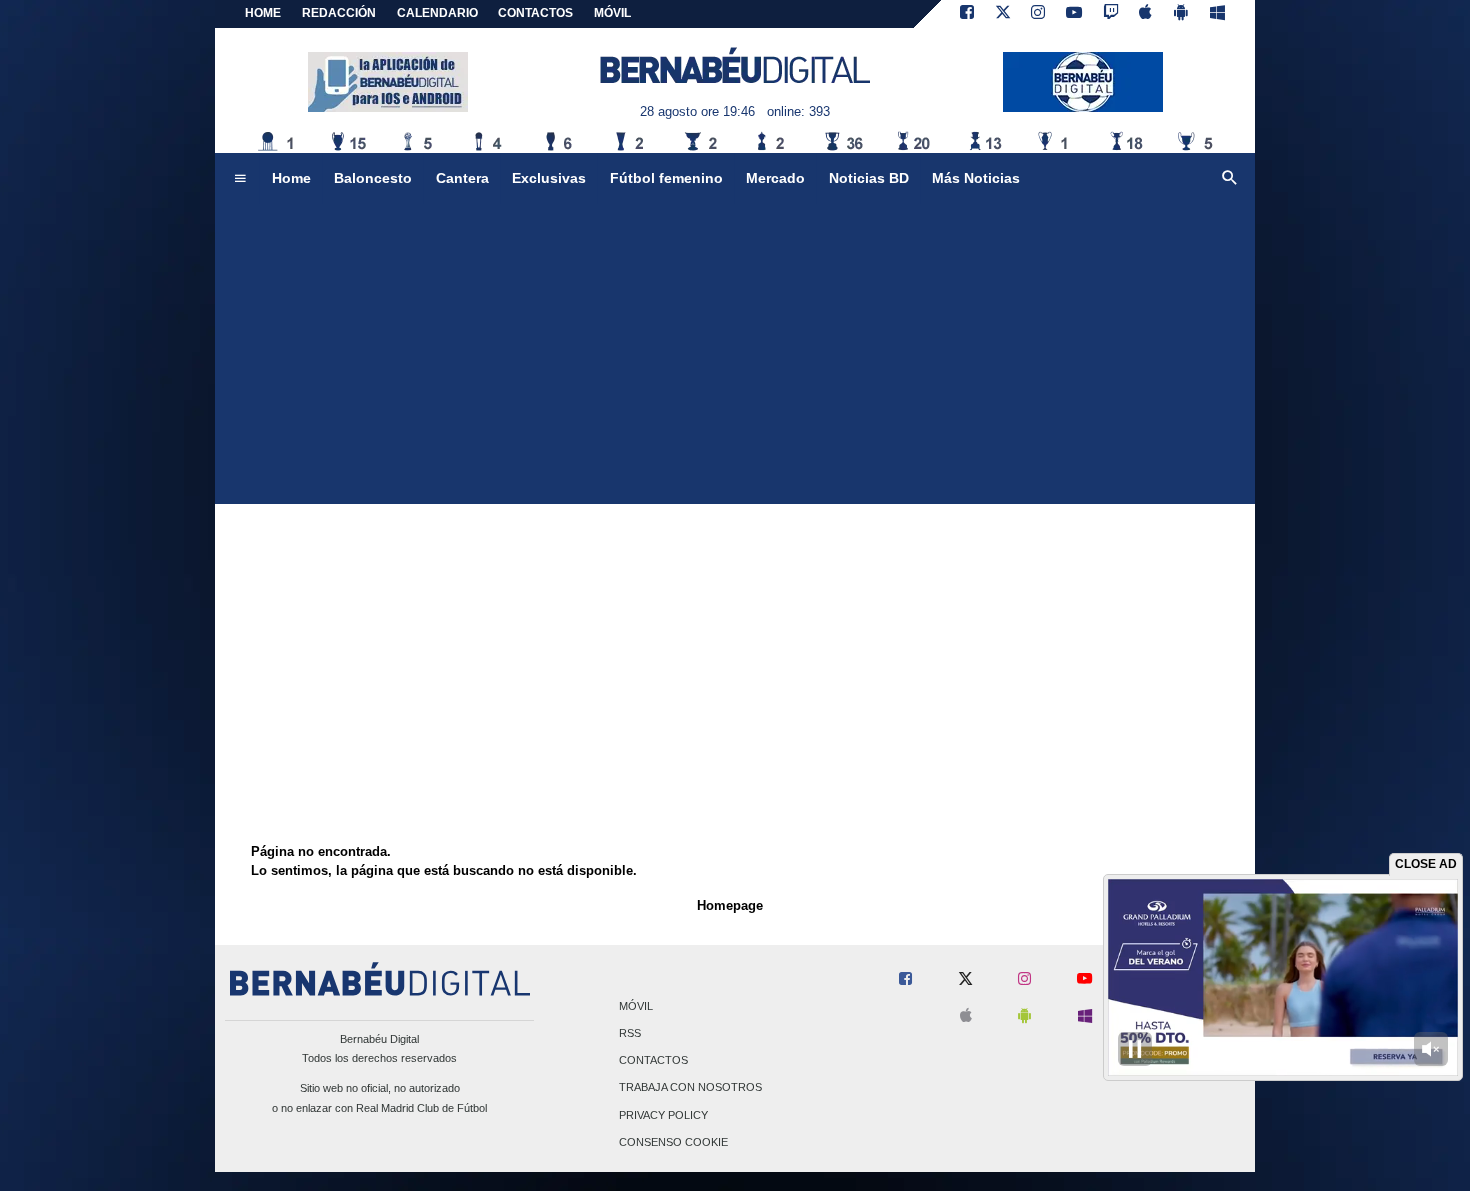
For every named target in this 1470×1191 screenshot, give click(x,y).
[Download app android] (1181, 14)
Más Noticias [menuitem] (976, 178)
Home (263, 13)
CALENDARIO (437, 13)
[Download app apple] (1146, 14)
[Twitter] (1003, 14)
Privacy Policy (663, 1115)
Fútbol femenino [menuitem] (666, 178)
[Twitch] (1111, 14)
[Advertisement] (735, 354)
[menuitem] (240, 179)
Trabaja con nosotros (690, 1088)
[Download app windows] (1217, 14)
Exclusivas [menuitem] (549, 178)
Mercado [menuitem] (775, 178)
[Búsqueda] (1230, 179)
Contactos (653, 1061)
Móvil (636, 1006)
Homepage (730, 905)
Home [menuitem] (291, 178)
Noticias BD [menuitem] (869, 178)
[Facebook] (967, 14)
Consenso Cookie (673, 1142)
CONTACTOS (535, 13)
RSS (630, 1033)
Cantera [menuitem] (462, 178)
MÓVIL (612, 13)
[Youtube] (1074, 14)
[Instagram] (1038, 14)
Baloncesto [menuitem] (373, 178)
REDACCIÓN (339, 13)
